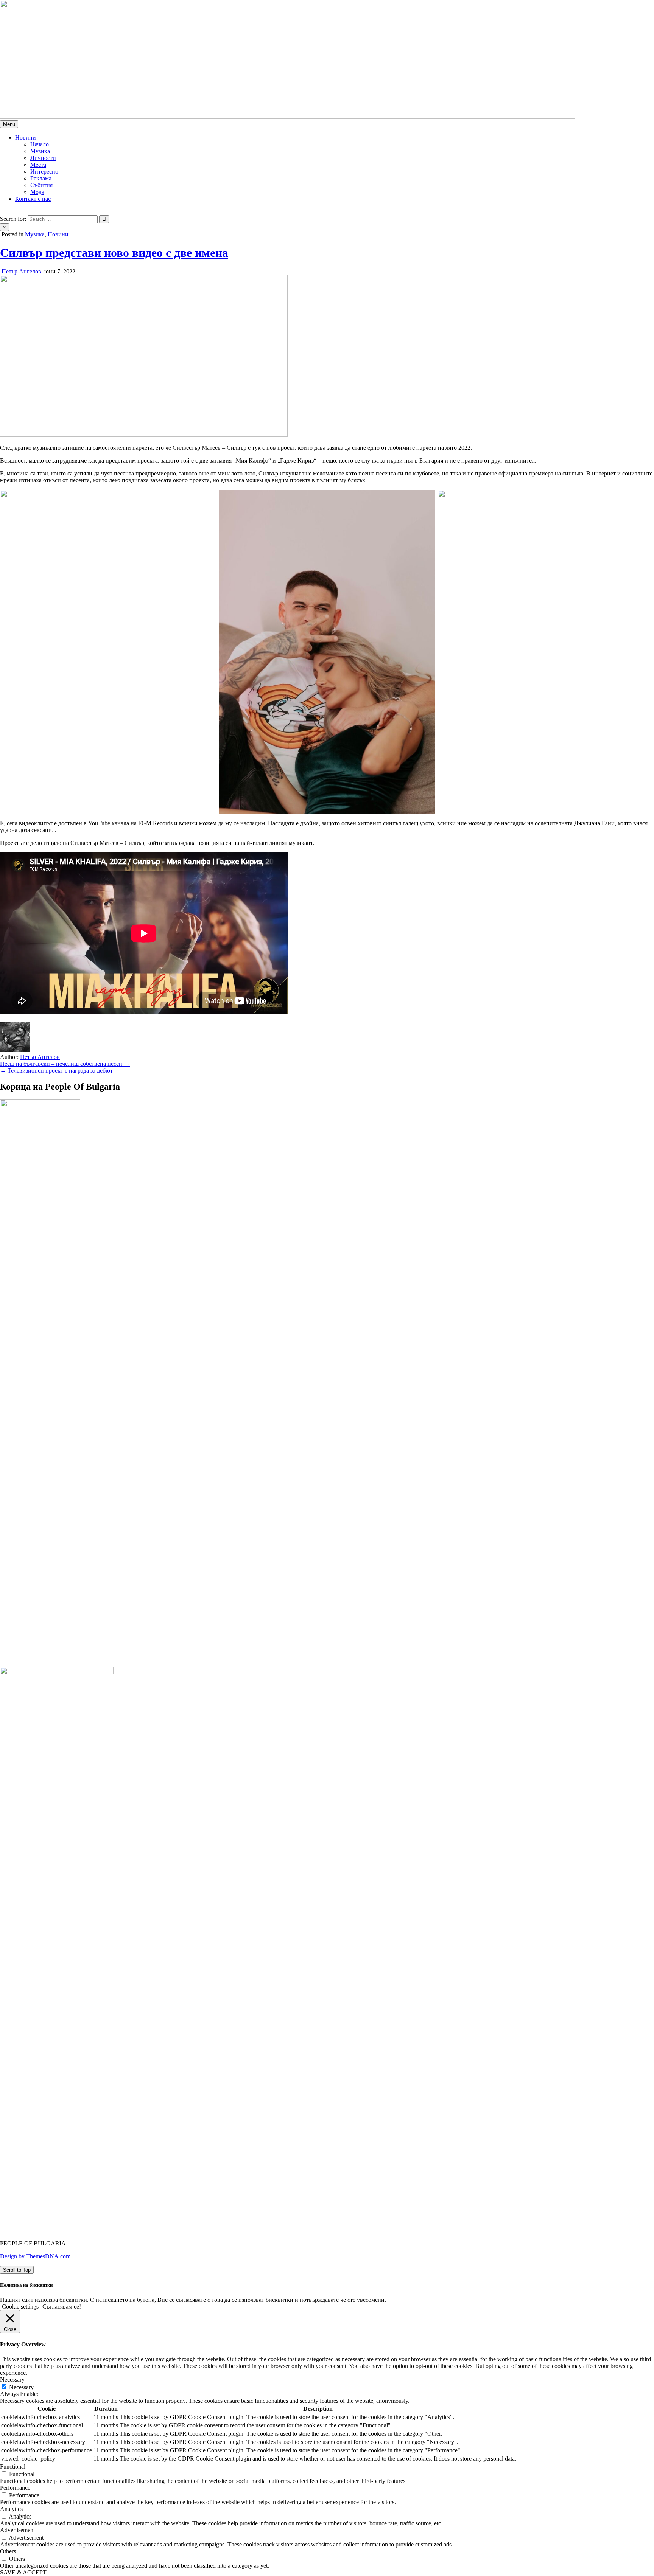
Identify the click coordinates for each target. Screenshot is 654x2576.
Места (38, 165)
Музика (40, 151)
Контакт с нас (33, 199)
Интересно (44, 172)
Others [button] (8, 2551)
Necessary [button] (12, 2380)
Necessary (21, 2387)
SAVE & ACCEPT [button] (23, 2572)
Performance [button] (15, 2488)
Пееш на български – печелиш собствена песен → (65, 1064)
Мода (37, 192)
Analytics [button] (11, 2509)
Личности (43, 158)
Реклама (41, 178)
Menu (9, 124)
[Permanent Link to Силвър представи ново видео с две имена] (144, 435)
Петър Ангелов (21, 271)
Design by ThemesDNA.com (35, 2256)
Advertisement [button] (17, 2530)
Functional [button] (13, 2467)
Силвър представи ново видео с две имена (114, 253)
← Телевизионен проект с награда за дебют (56, 1071)
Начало (40, 144)
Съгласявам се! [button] (62, 2307)
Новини (26, 137)
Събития (41, 185)
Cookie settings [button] (20, 2307)
